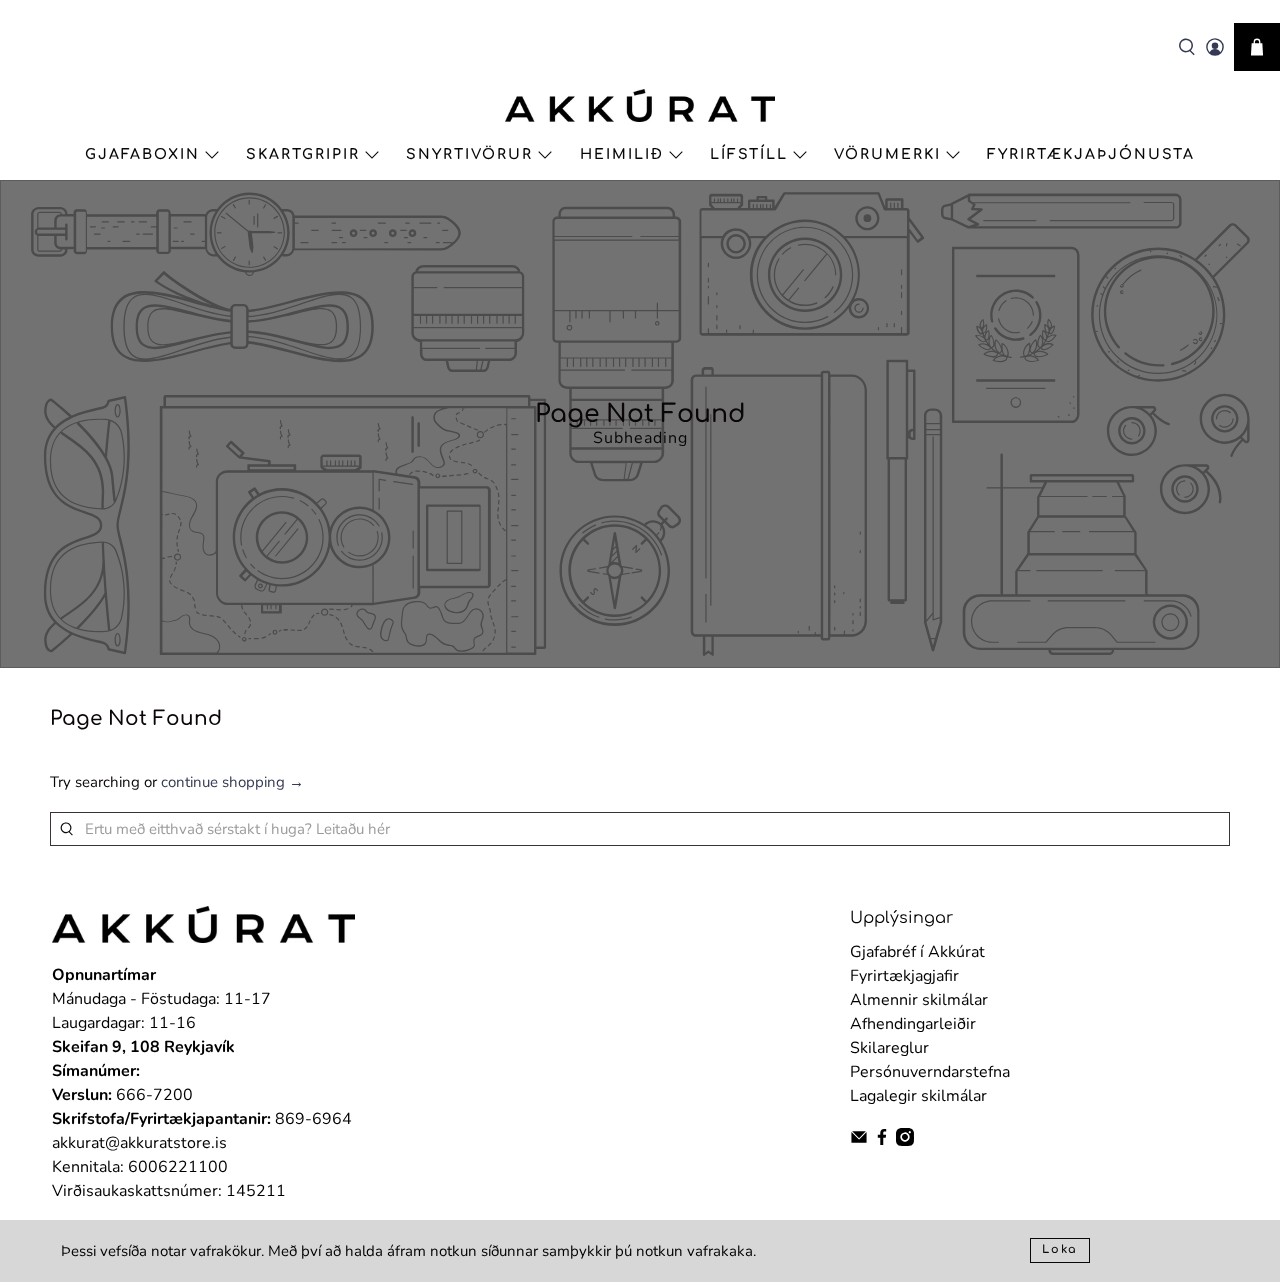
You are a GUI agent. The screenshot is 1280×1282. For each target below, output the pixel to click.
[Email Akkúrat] (859, 1141)
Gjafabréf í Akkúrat (917, 952)
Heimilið (622, 154)
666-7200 (154, 1095)
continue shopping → (232, 782)
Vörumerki (887, 154)
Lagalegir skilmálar (918, 1096)
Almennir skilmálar (919, 1000)
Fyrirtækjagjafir (904, 976)
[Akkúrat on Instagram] (905, 1141)
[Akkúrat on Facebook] (882, 1141)
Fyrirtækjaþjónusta (1091, 154)
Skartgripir (303, 154)
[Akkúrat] (640, 105)
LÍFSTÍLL (749, 154)
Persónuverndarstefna (930, 1072)
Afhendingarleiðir (913, 1024)
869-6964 (313, 1119)
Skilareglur (889, 1048)
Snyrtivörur (469, 154)
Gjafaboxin (142, 154)
